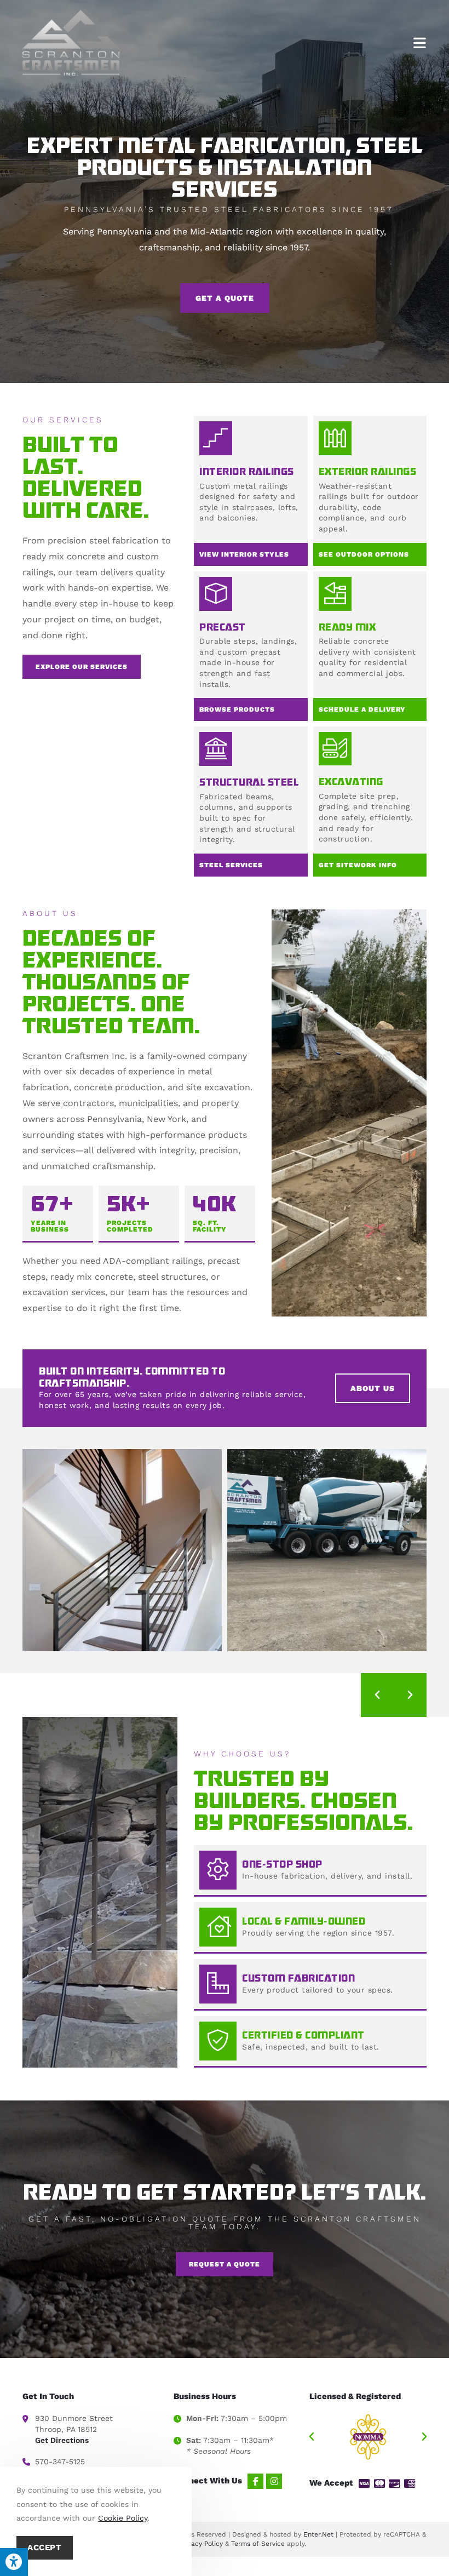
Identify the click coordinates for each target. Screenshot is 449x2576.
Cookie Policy (123, 2518)
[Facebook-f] (255, 2481)
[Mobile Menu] (420, 42)
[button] (377, 1695)
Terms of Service (258, 2544)
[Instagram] (274, 2481)
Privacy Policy (201, 2544)
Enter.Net (318, 2534)
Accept (45, 2548)
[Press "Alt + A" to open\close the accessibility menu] (14, 2562)
